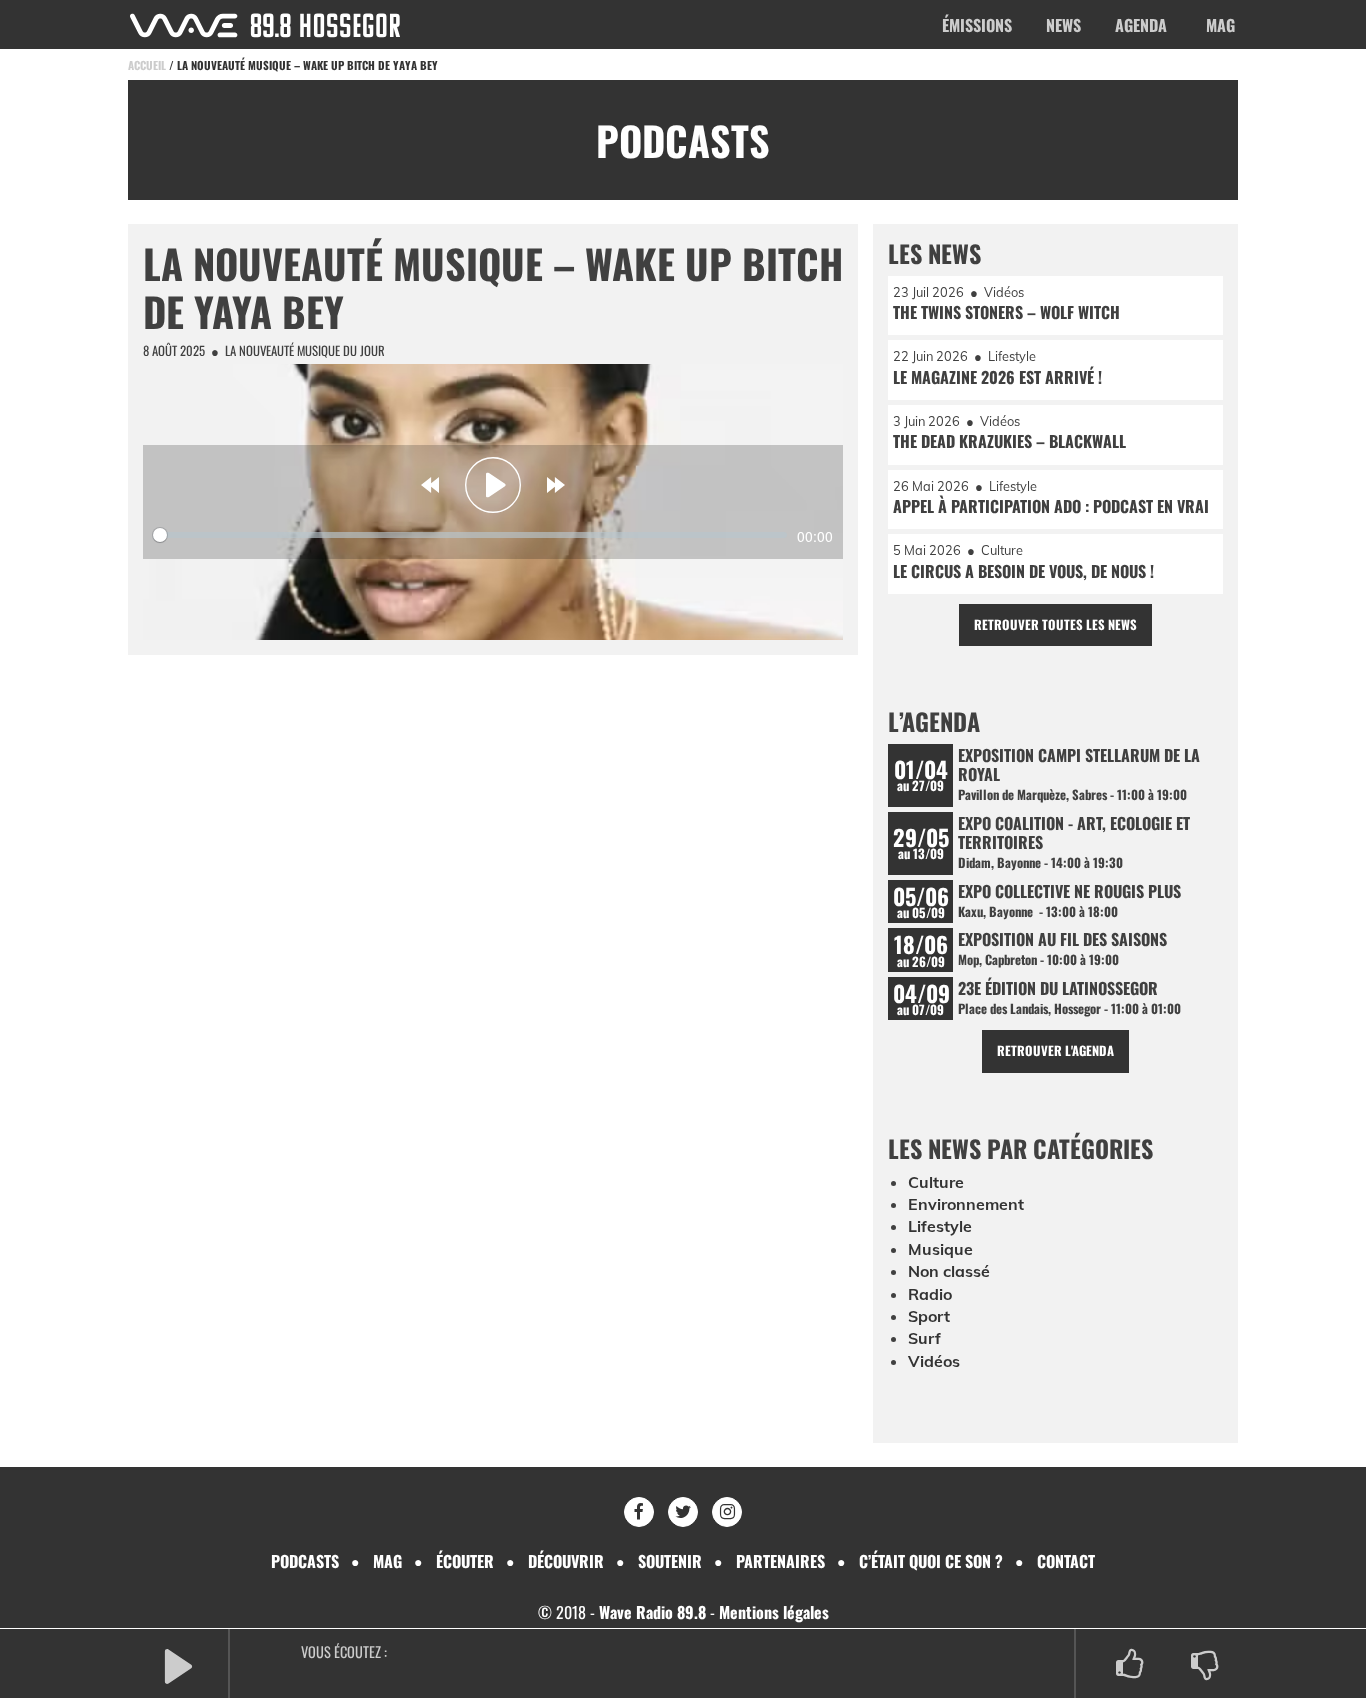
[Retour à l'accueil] (265, 25)
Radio (930, 1294)
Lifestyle (940, 1226)
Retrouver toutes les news (1055, 624)
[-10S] (430, 485)
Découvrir (566, 1561)
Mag (1220, 25)
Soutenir (670, 1561)
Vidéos (934, 1361)
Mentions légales (774, 1612)
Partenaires (780, 1561)
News (1063, 25)
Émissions (977, 25)
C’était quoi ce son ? (931, 1561)
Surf (924, 1338)
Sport (929, 1316)
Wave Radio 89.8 (652, 1612)
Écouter (465, 1561)
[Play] (493, 485)
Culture (936, 1182)
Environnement (966, 1204)
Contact (1066, 1561)
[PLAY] (178, 1664)
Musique (940, 1249)
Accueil (147, 65)
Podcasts (305, 1561)
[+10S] (556, 485)
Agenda (1141, 25)
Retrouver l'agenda (1055, 1050)
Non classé (949, 1271)
